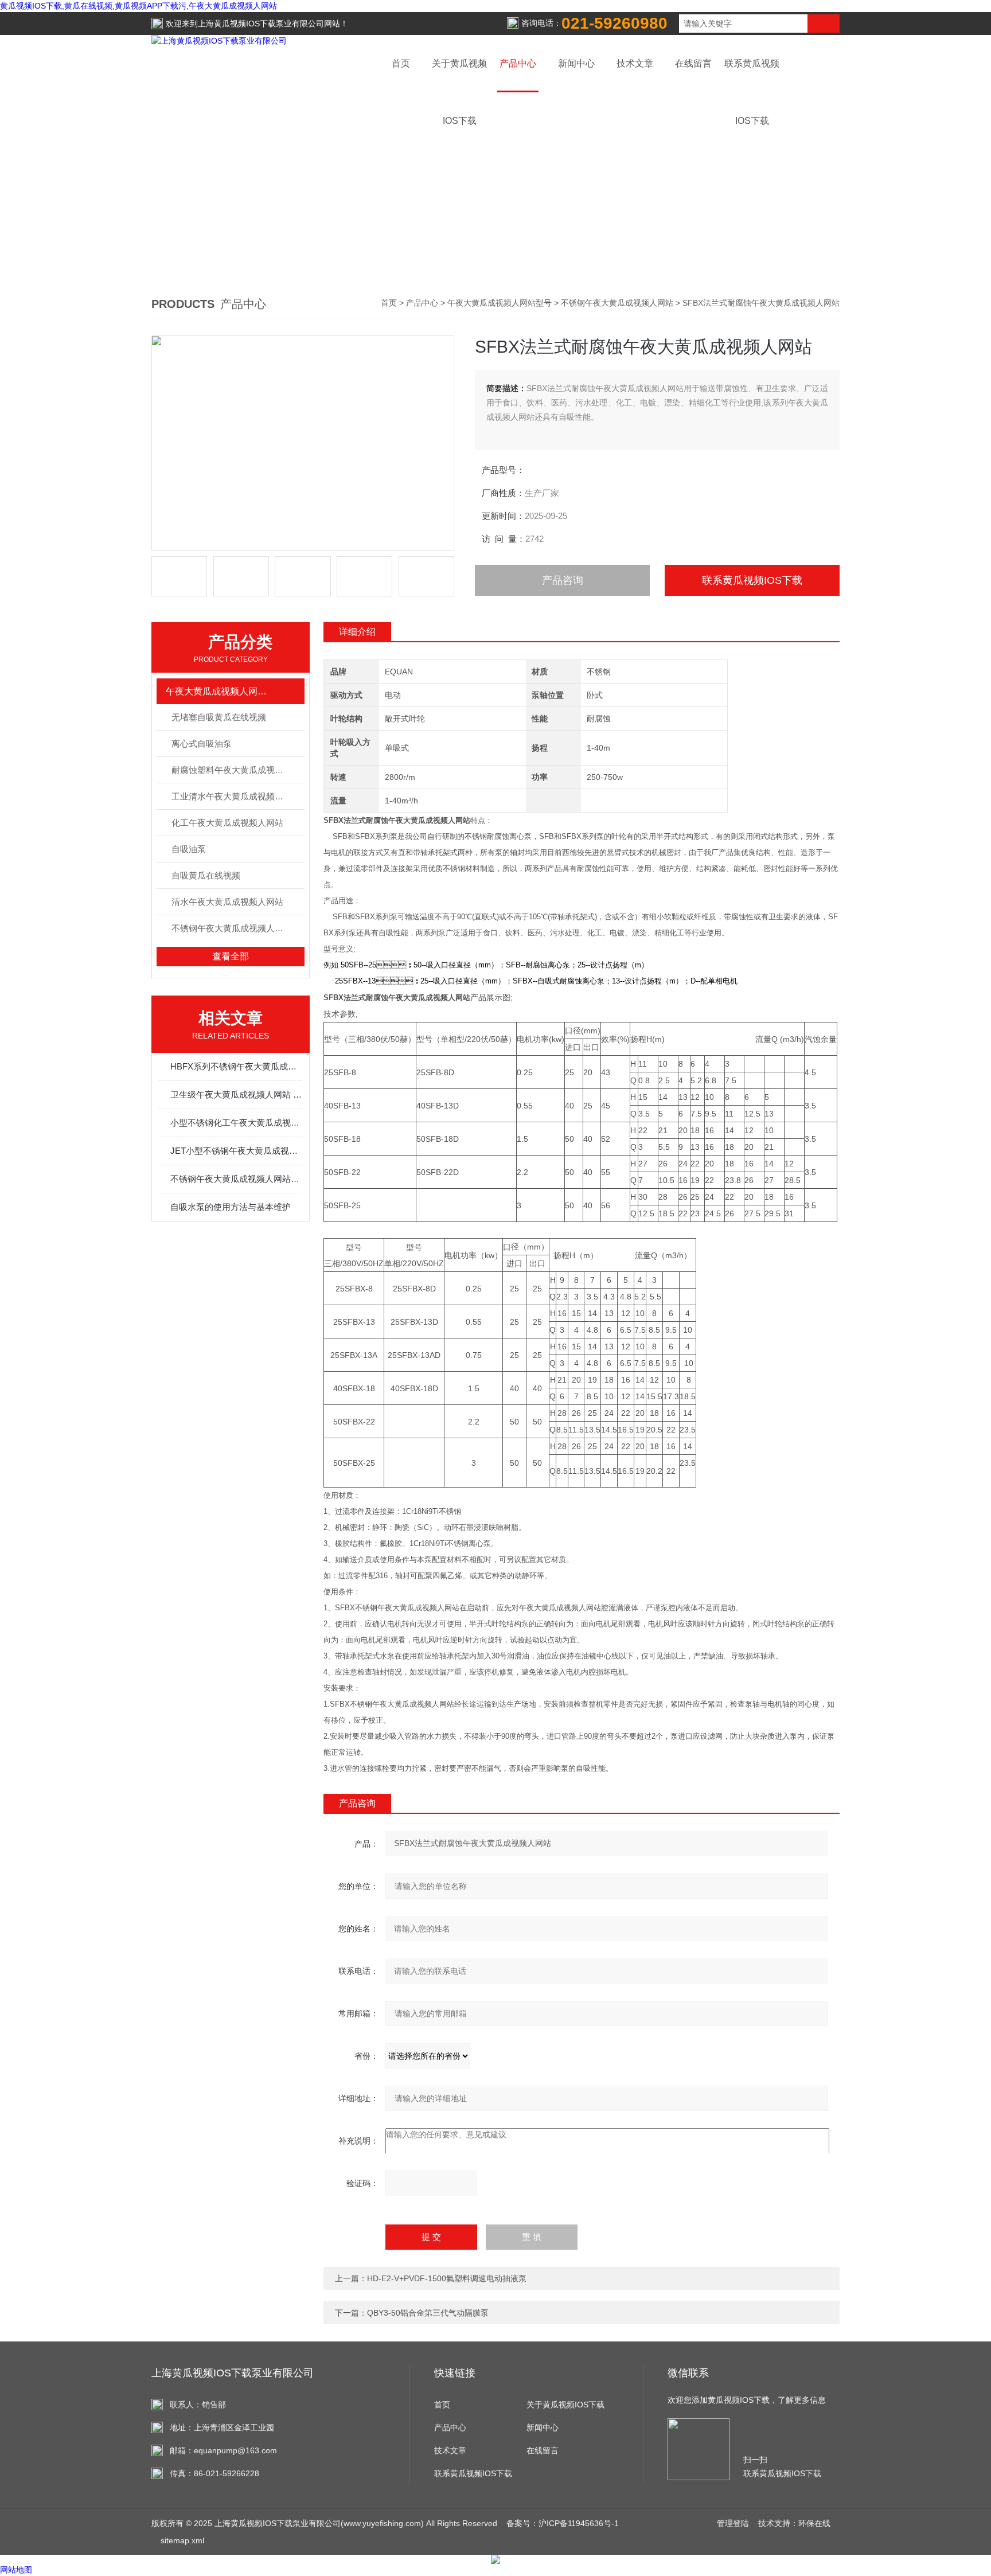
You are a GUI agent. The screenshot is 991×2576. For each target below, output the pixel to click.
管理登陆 (733, 2523)
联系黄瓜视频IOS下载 (752, 580)
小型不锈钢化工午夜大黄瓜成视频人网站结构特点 (236, 1123)
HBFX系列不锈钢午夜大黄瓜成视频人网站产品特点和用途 (236, 1066)
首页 (401, 63)
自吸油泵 (189, 849)
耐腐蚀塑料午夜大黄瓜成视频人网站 (238, 770)
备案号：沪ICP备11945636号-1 (563, 2523)
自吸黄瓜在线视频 (206, 875)
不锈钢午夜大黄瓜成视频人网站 (617, 303)
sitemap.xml (182, 2540)
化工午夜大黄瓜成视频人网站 (227, 823)
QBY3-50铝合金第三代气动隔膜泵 (428, 2313)
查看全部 (231, 956)
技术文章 (635, 63)
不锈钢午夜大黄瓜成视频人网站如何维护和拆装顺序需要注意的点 (236, 1179)
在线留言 (693, 63)
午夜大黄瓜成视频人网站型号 (500, 303)
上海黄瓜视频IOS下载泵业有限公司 (261, 24)
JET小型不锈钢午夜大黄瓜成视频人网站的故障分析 (236, 1151)
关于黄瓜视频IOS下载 (565, 2405)
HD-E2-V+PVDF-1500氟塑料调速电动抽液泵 (447, 2278)
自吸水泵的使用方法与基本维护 (231, 1207)
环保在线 (814, 2523)
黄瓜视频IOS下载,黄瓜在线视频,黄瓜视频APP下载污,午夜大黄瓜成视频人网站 (138, 6)
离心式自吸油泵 (202, 743)
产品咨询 (563, 580)
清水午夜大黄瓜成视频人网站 (227, 902)
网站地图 (16, 2570)
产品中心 (518, 63)
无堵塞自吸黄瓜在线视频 (219, 717)
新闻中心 (576, 63)
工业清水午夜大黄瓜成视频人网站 (236, 796)
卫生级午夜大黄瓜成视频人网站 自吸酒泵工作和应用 (236, 1094)
